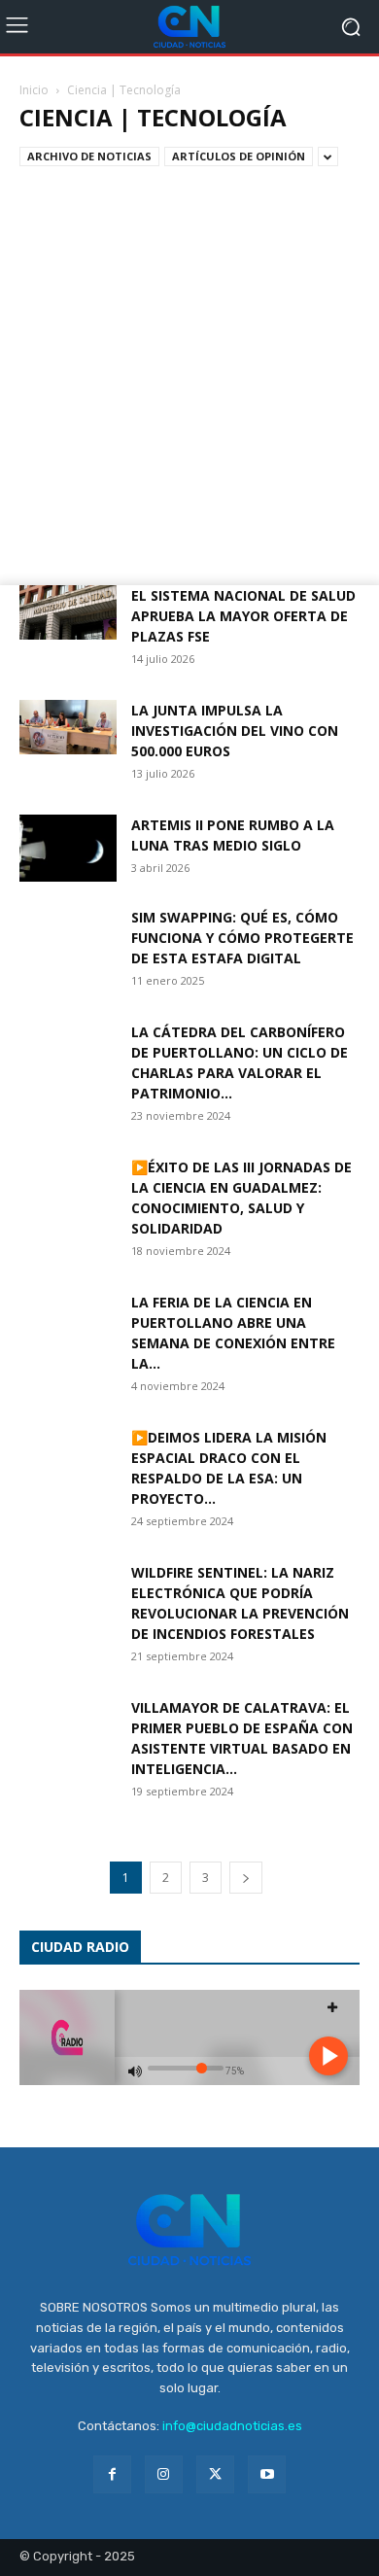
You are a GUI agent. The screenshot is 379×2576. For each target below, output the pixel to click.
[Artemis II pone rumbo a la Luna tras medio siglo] (68, 848)
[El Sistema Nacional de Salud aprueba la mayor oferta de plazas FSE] (68, 612)
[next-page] (246, 1878)
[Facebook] (112, 2474)
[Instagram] (164, 2474)
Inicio (34, 90)
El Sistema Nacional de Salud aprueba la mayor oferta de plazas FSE (243, 616)
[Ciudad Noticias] (189, 27)
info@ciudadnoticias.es (232, 2426)
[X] (215, 2474)
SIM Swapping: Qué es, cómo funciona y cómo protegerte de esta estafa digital (242, 938)
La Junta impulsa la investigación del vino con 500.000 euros (235, 731)
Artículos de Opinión (239, 156)
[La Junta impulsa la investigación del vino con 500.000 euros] (68, 727)
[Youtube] (267, 2474)
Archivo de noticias (89, 156)
